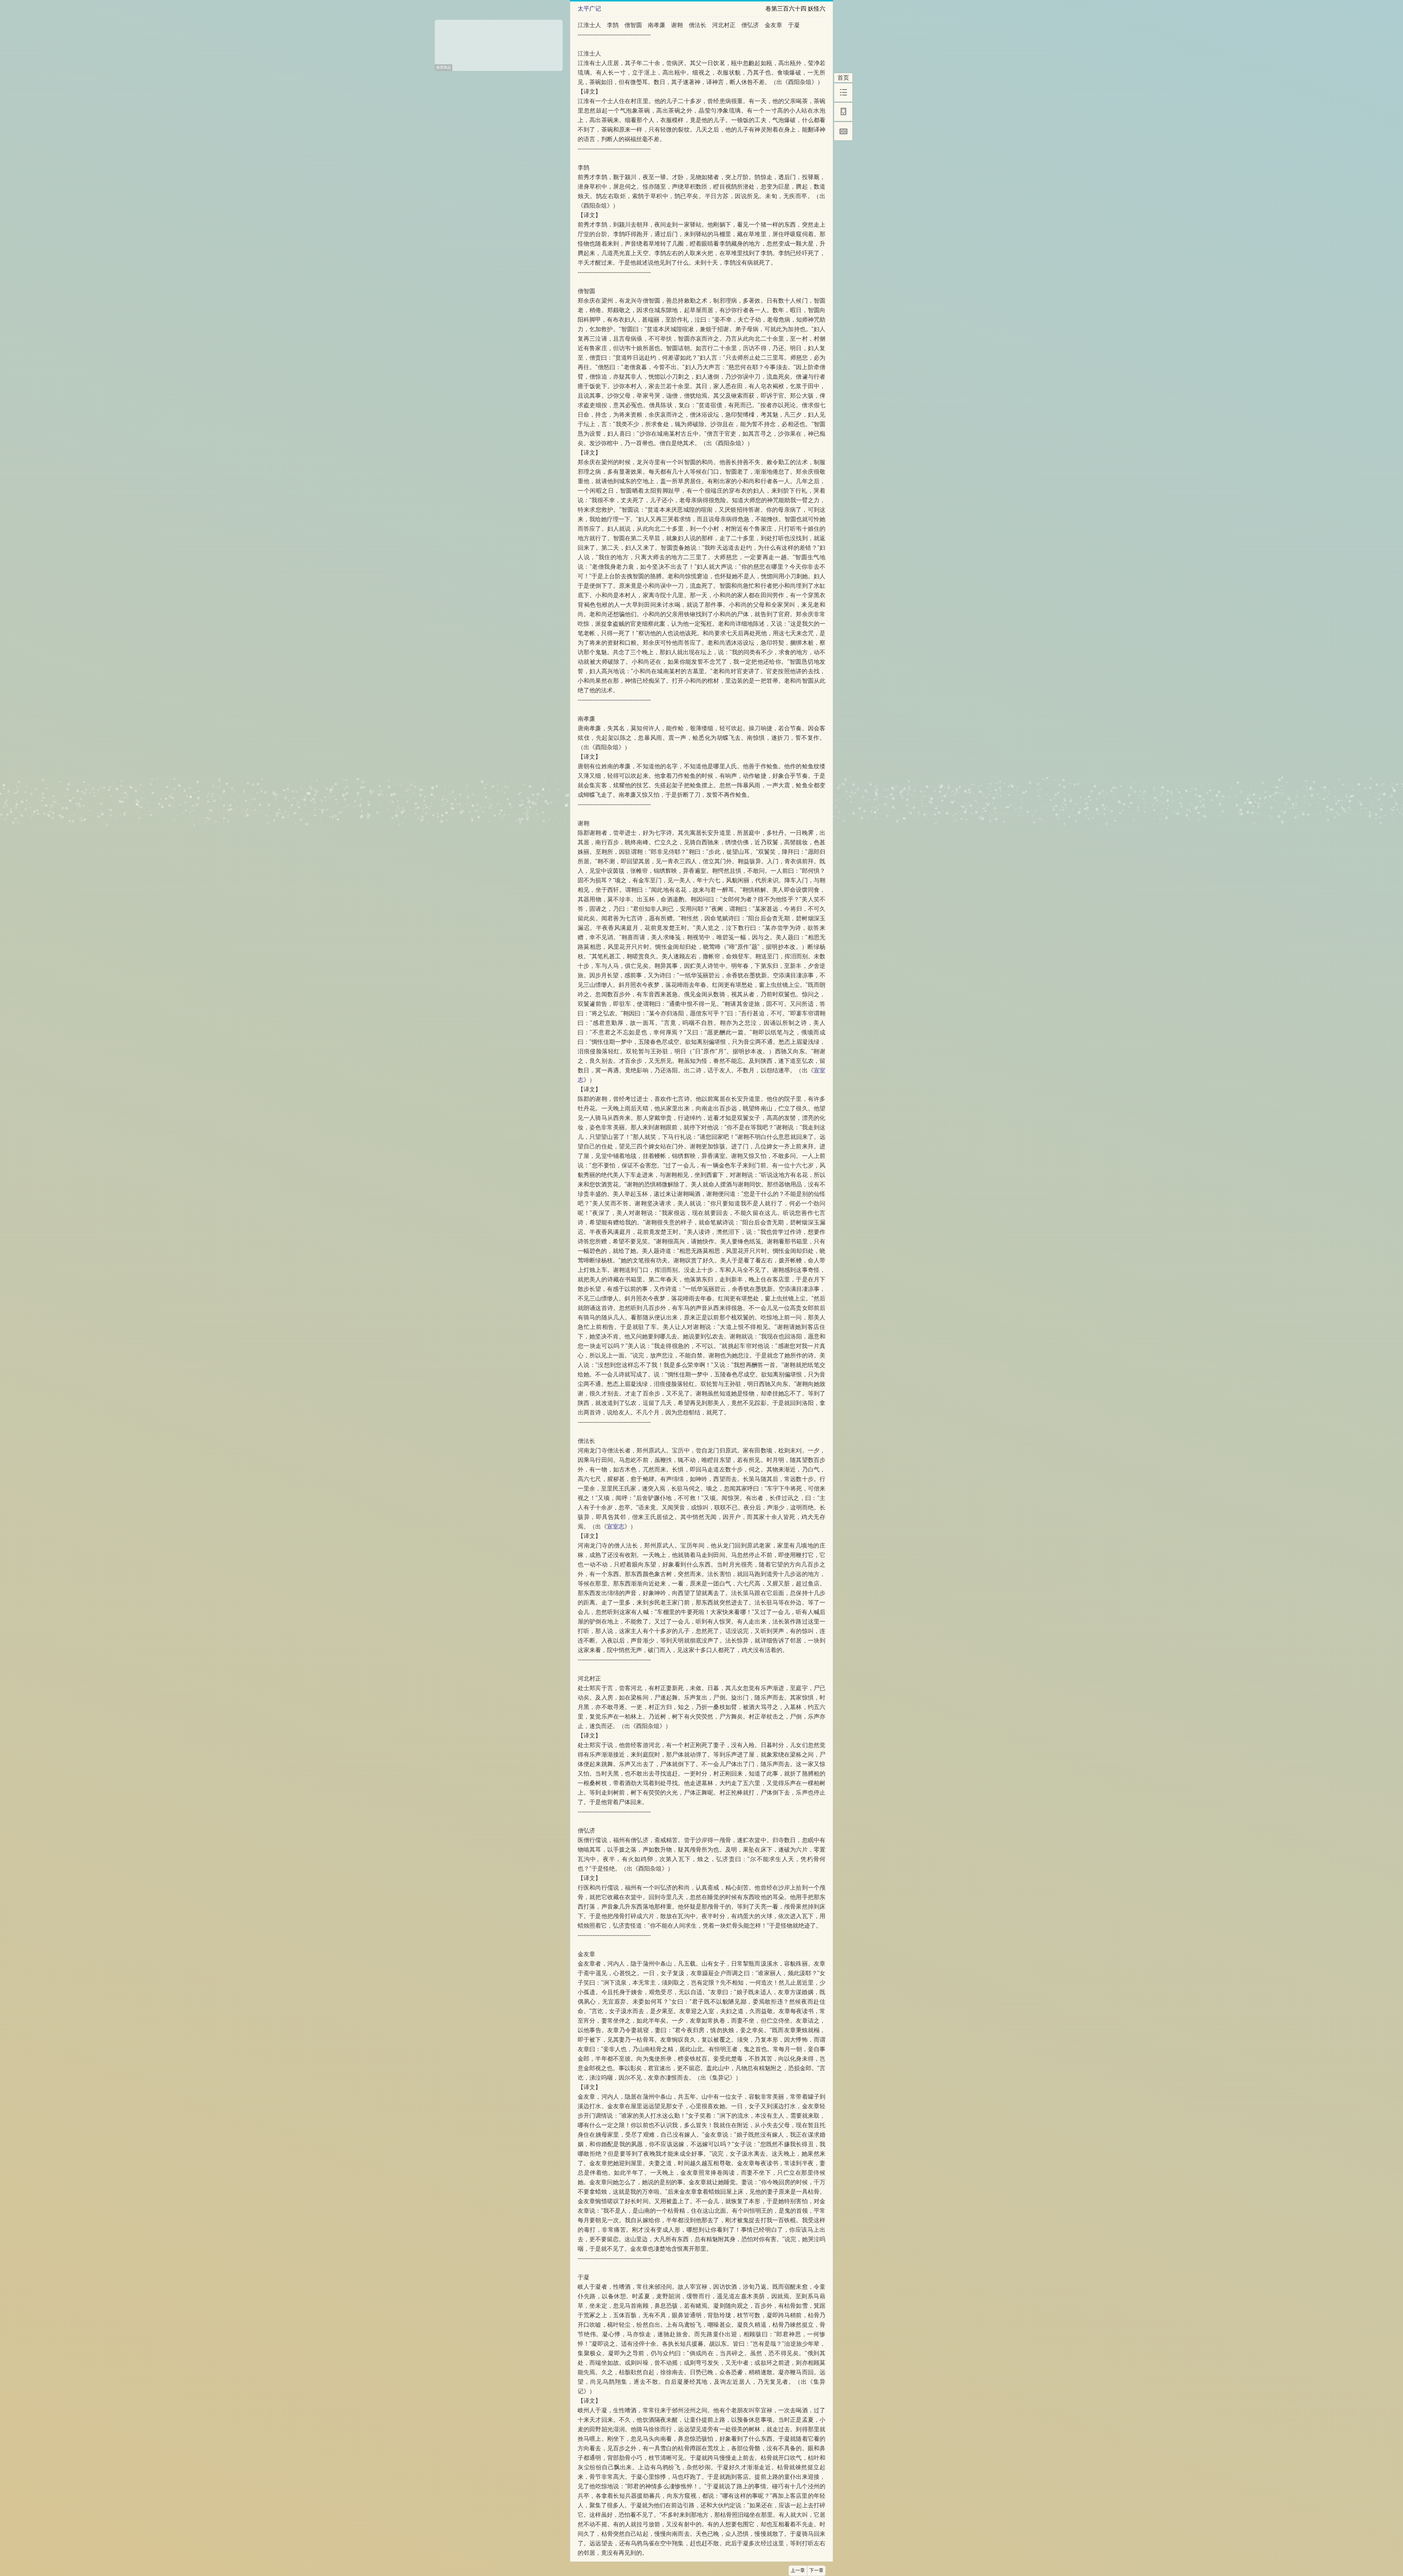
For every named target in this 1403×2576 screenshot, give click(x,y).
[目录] (843, 92)
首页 (843, 78)
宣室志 (616, 1526)
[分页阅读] (843, 131)
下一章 (816, 2571)
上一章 (798, 2571)
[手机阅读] (843, 112)
